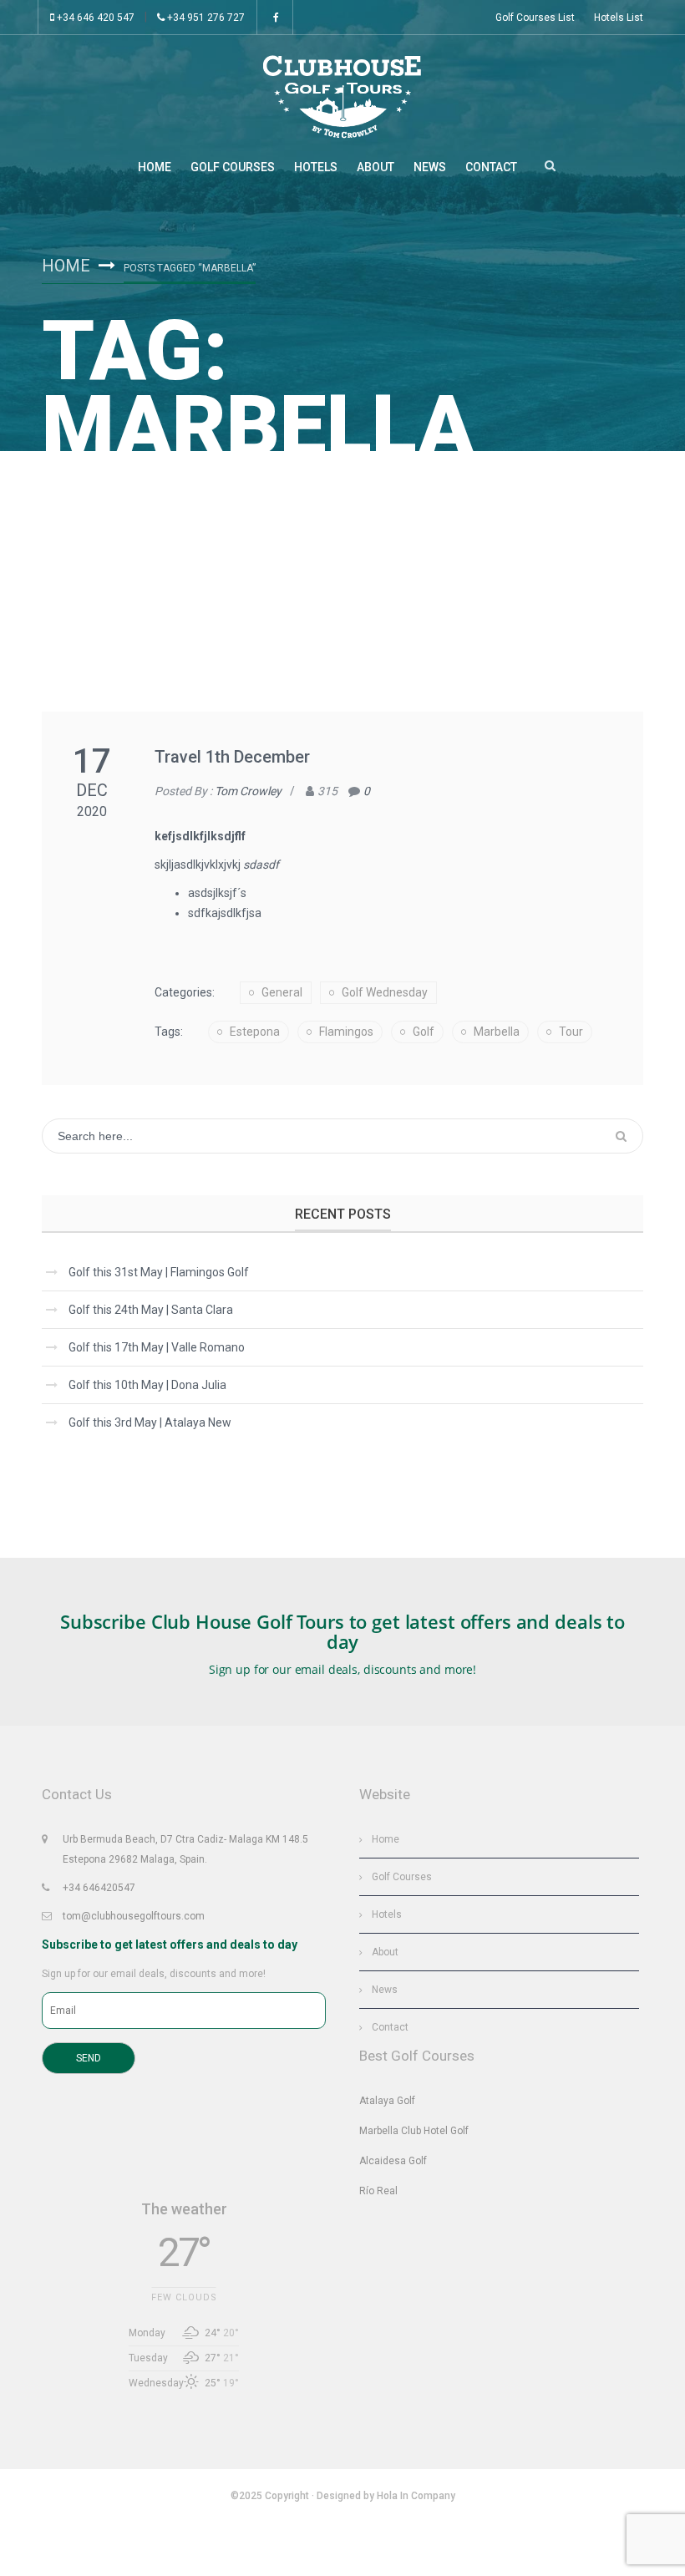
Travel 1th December (232, 757)
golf (424, 1032)
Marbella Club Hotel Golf (414, 2131)
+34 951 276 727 (205, 18)
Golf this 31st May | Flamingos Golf (159, 1272)
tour (571, 1032)
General (282, 992)
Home (155, 167)
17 (92, 761)
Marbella (497, 1032)
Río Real (378, 2191)
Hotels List (619, 18)
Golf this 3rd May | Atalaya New (150, 1422)
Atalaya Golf (387, 2101)
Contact (491, 167)
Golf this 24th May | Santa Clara (151, 1310)
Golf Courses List (535, 18)
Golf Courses (233, 167)
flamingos (346, 1032)
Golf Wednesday (385, 992)
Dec (92, 790)
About (375, 167)
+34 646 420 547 (94, 18)
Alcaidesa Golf (393, 2161)
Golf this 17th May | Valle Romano (157, 1347)
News (430, 167)
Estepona (255, 1032)
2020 (92, 811)
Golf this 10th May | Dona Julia (147, 1385)
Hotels (316, 167)
